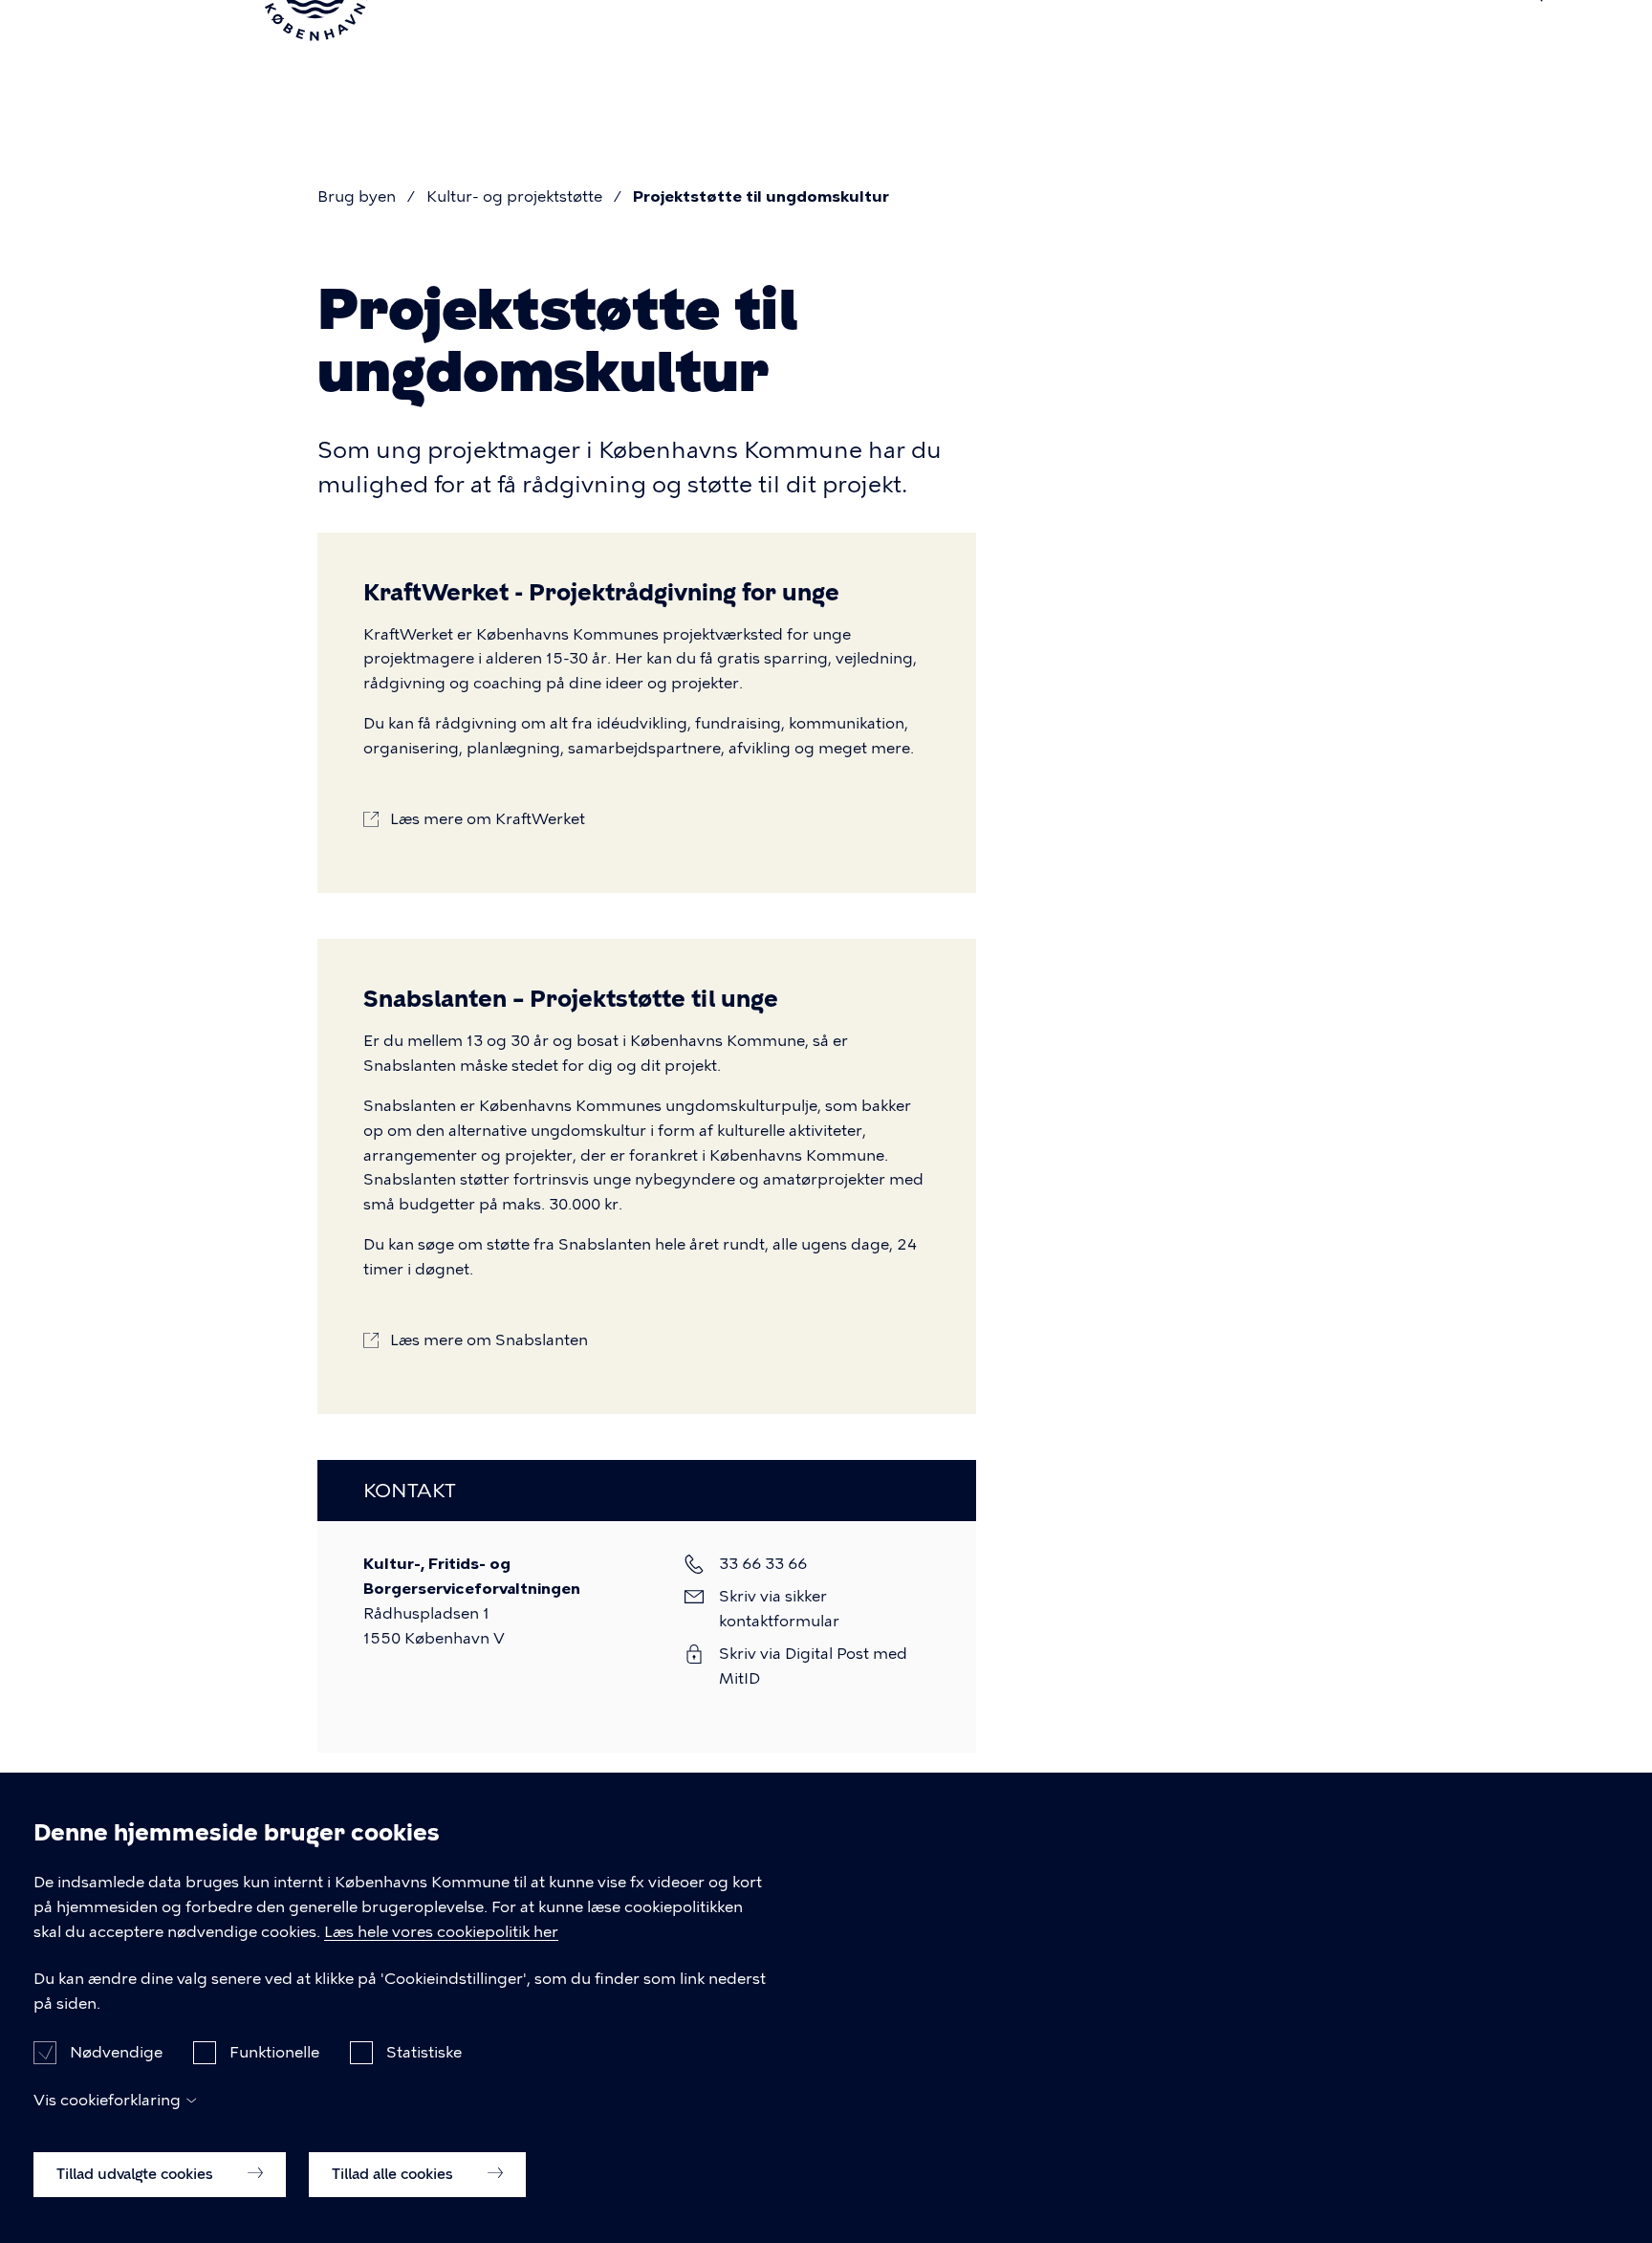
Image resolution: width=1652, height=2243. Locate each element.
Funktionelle (274, 2051)
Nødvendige (116, 2051)
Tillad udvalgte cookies (137, 2173)
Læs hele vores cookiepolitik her (441, 1932)
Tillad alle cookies (394, 2173)
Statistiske (424, 2051)
